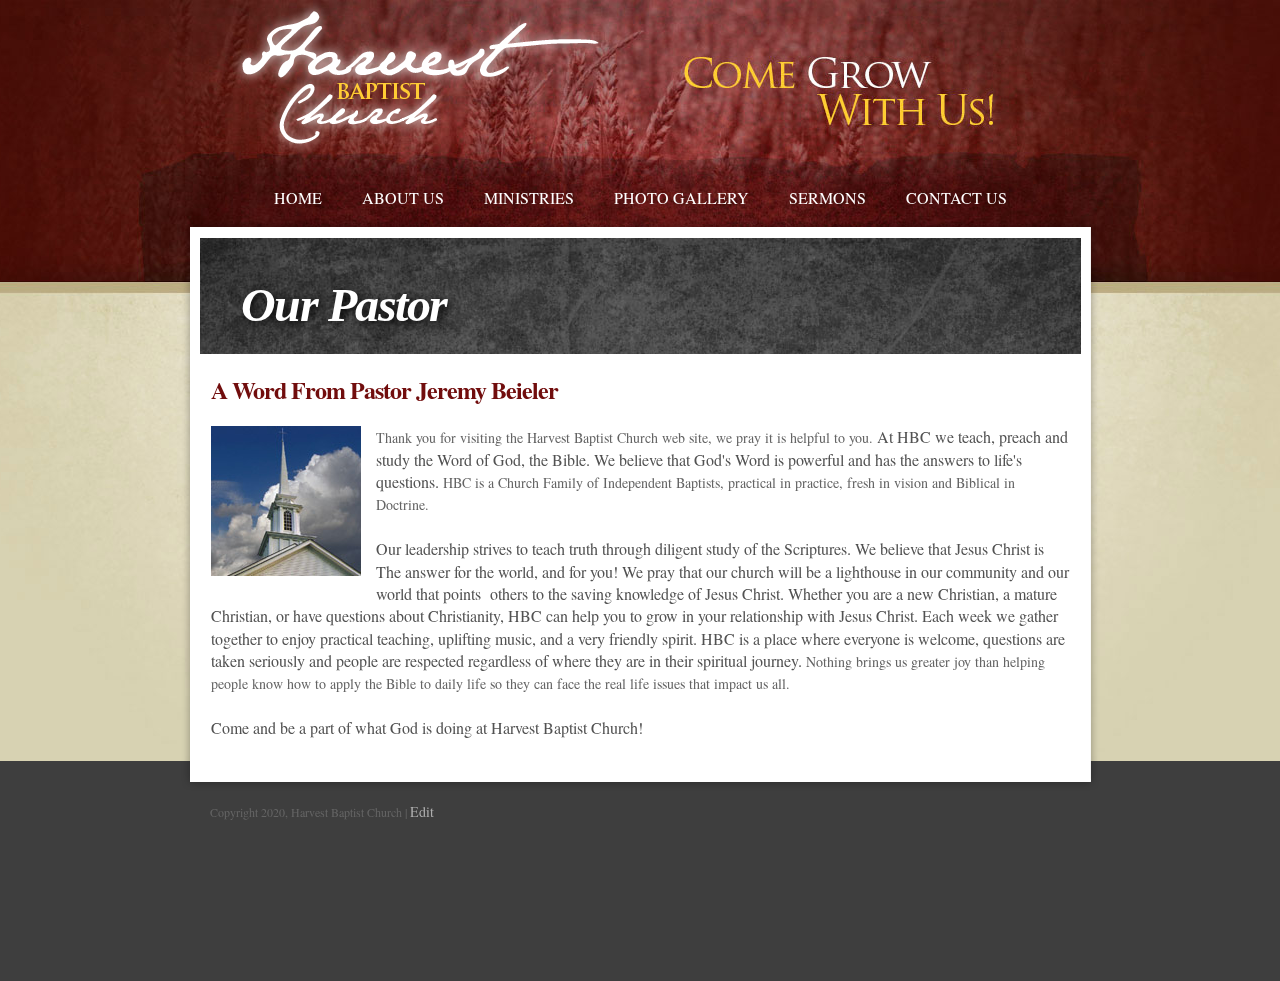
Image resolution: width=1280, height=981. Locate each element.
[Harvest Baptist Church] (419, 77)
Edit (422, 811)
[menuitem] (298, 194)
